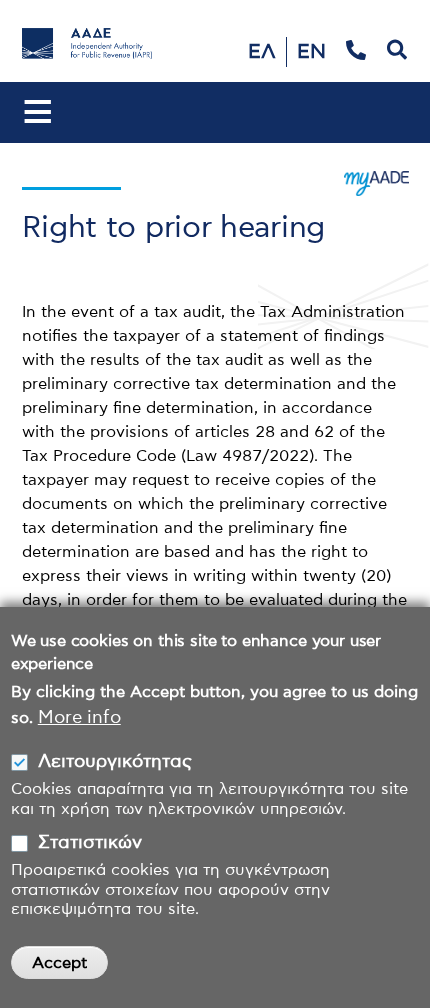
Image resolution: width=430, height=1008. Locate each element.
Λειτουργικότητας (115, 762)
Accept (59, 963)
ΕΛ (262, 52)
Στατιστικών (90, 843)
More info (79, 718)
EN (311, 52)
